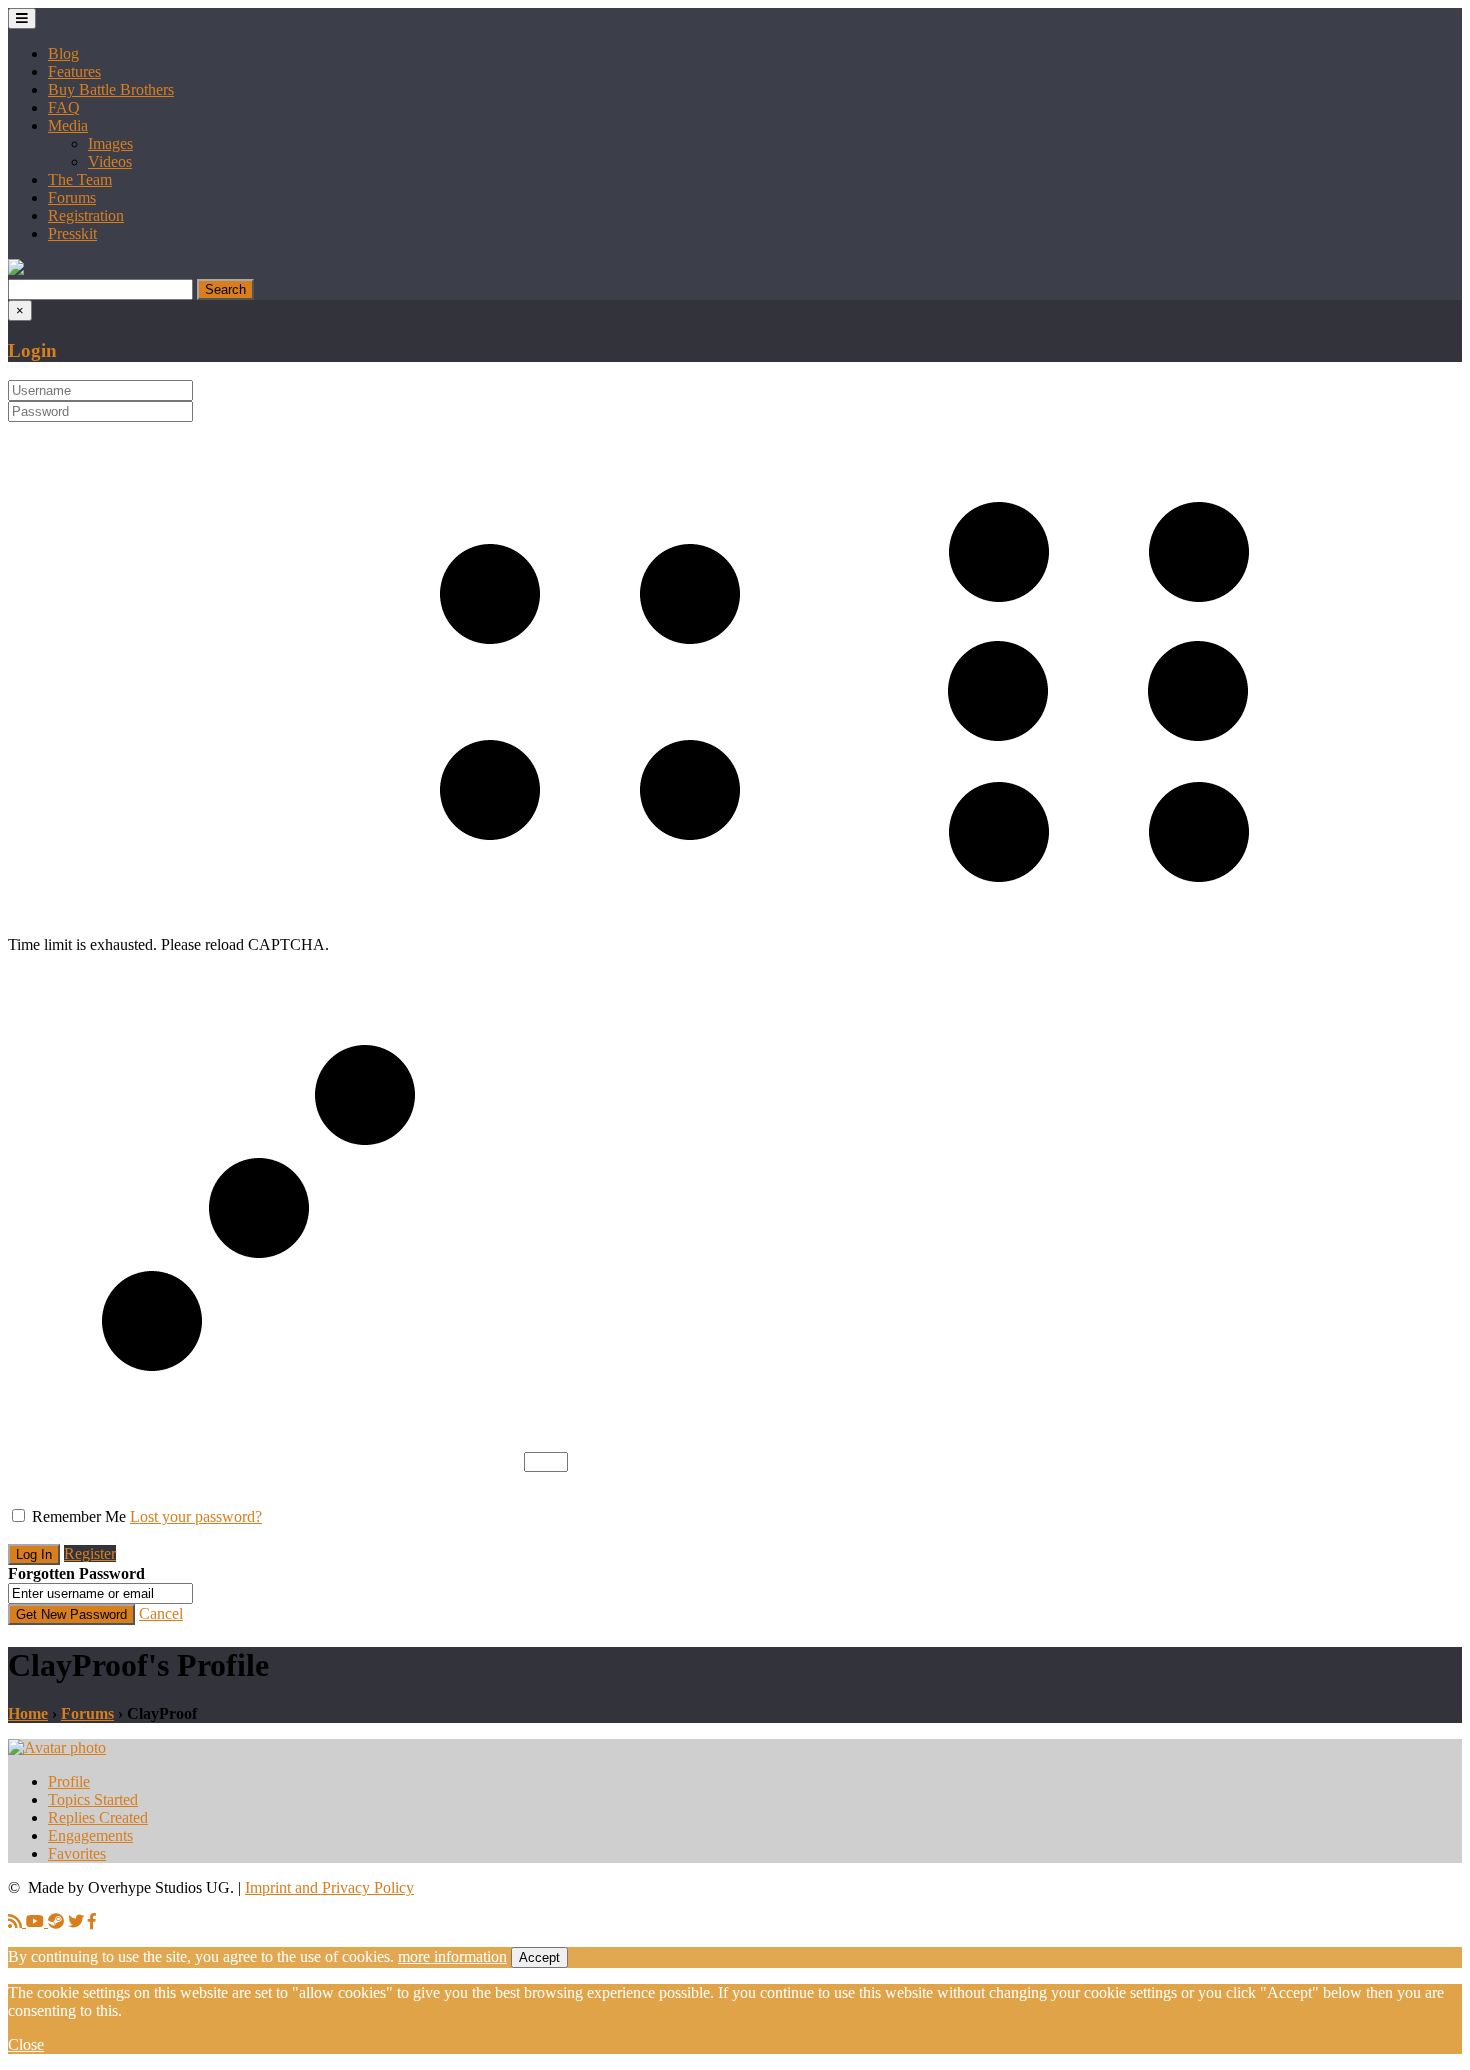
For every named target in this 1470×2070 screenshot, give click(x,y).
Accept (539, 1957)
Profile (69, 1781)
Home (28, 1713)
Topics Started (93, 1799)
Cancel (161, 1613)
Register (90, 1553)
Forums (72, 197)
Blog (63, 53)
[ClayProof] (57, 1747)
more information (452, 1956)
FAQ (64, 107)
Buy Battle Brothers (111, 89)
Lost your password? (196, 1516)
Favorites (77, 1853)
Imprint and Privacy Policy (329, 1887)
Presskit (72, 233)
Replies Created (98, 1817)
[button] (16, 269)
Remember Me (79, 1516)
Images (110, 143)
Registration (86, 215)
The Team (80, 179)
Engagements (90, 1835)
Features (74, 71)
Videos (110, 161)
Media (68, 125)
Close (26, 2044)
